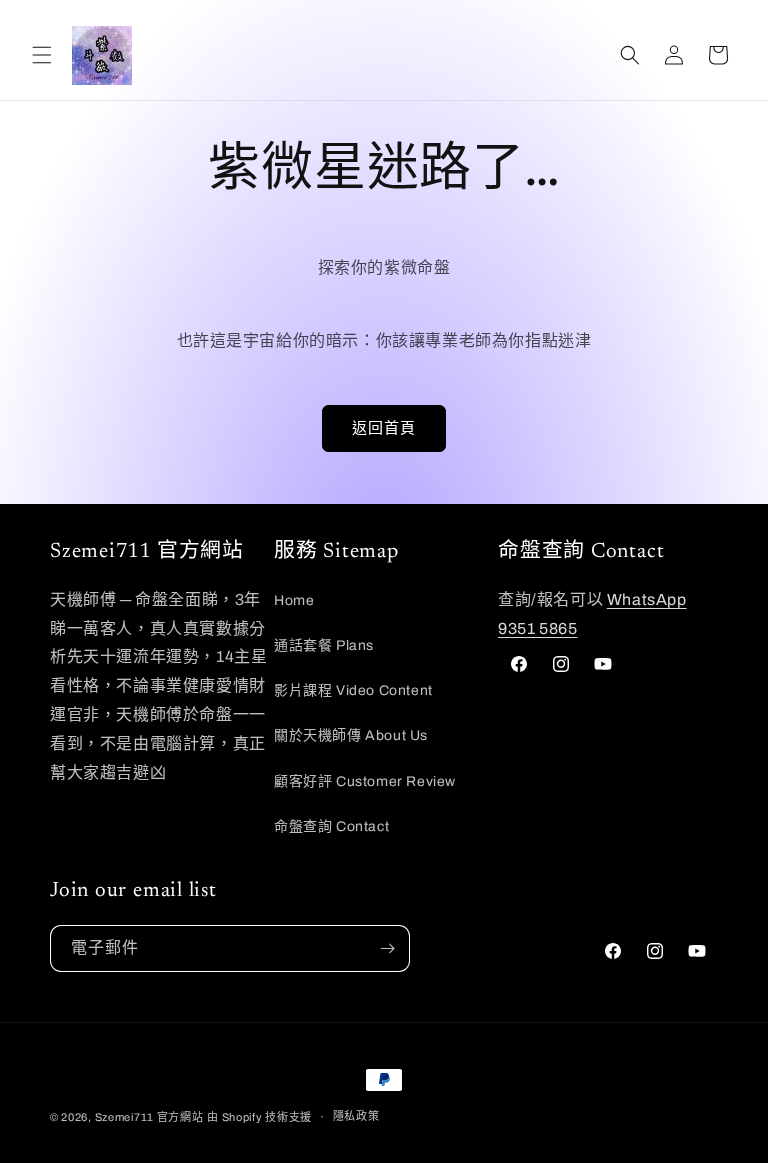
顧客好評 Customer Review (365, 781)
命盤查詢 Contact (331, 826)
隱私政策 (356, 1116)
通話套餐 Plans (324, 645)
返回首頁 (384, 428)
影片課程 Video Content (353, 690)
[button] (42, 55)
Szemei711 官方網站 (149, 1117)
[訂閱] (387, 948)
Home (294, 600)
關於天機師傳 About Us (351, 735)
